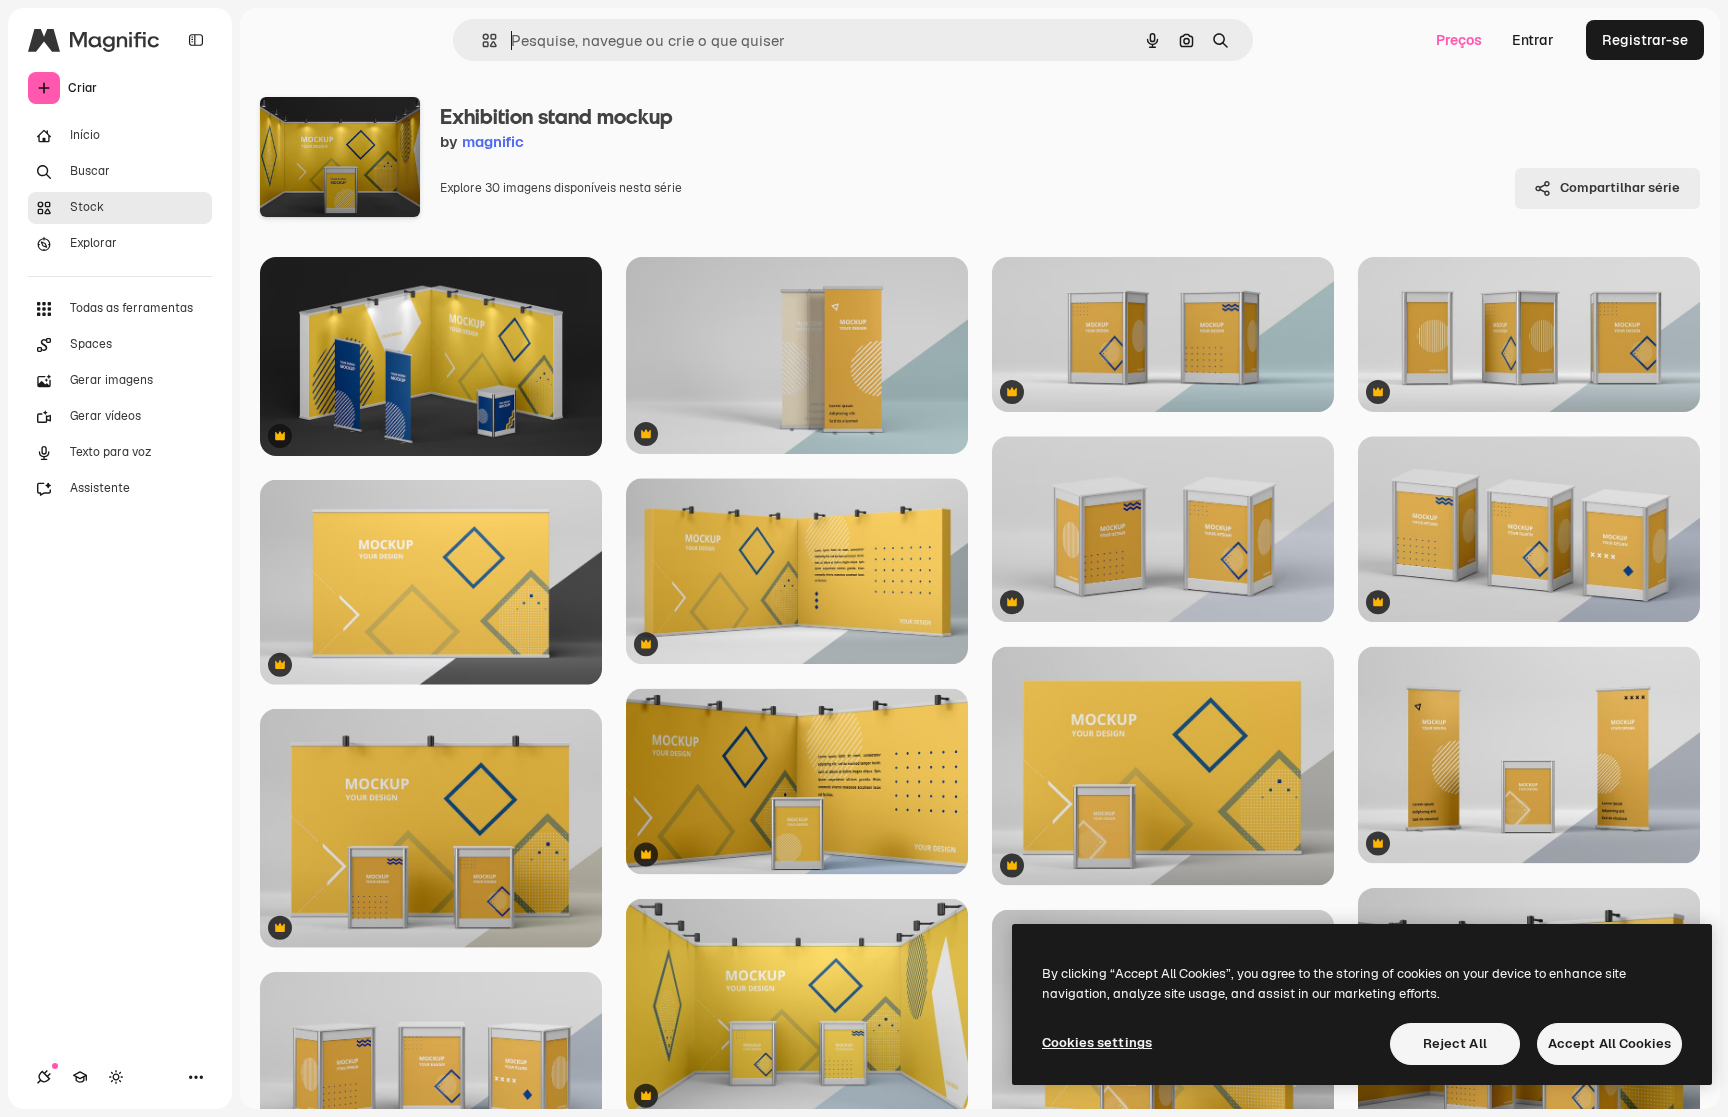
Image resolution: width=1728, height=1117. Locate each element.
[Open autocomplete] (481, 40)
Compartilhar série (1620, 187)
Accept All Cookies (1609, 1043)
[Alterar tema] (116, 1077)
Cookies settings (1097, 1042)
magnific (493, 141)
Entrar (1533, 40)
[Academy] (80, 1077)
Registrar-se (1645, 40)
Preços (1459, 40)
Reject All (1455, 1043)
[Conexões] (44, 1077)
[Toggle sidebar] (196, 40)
